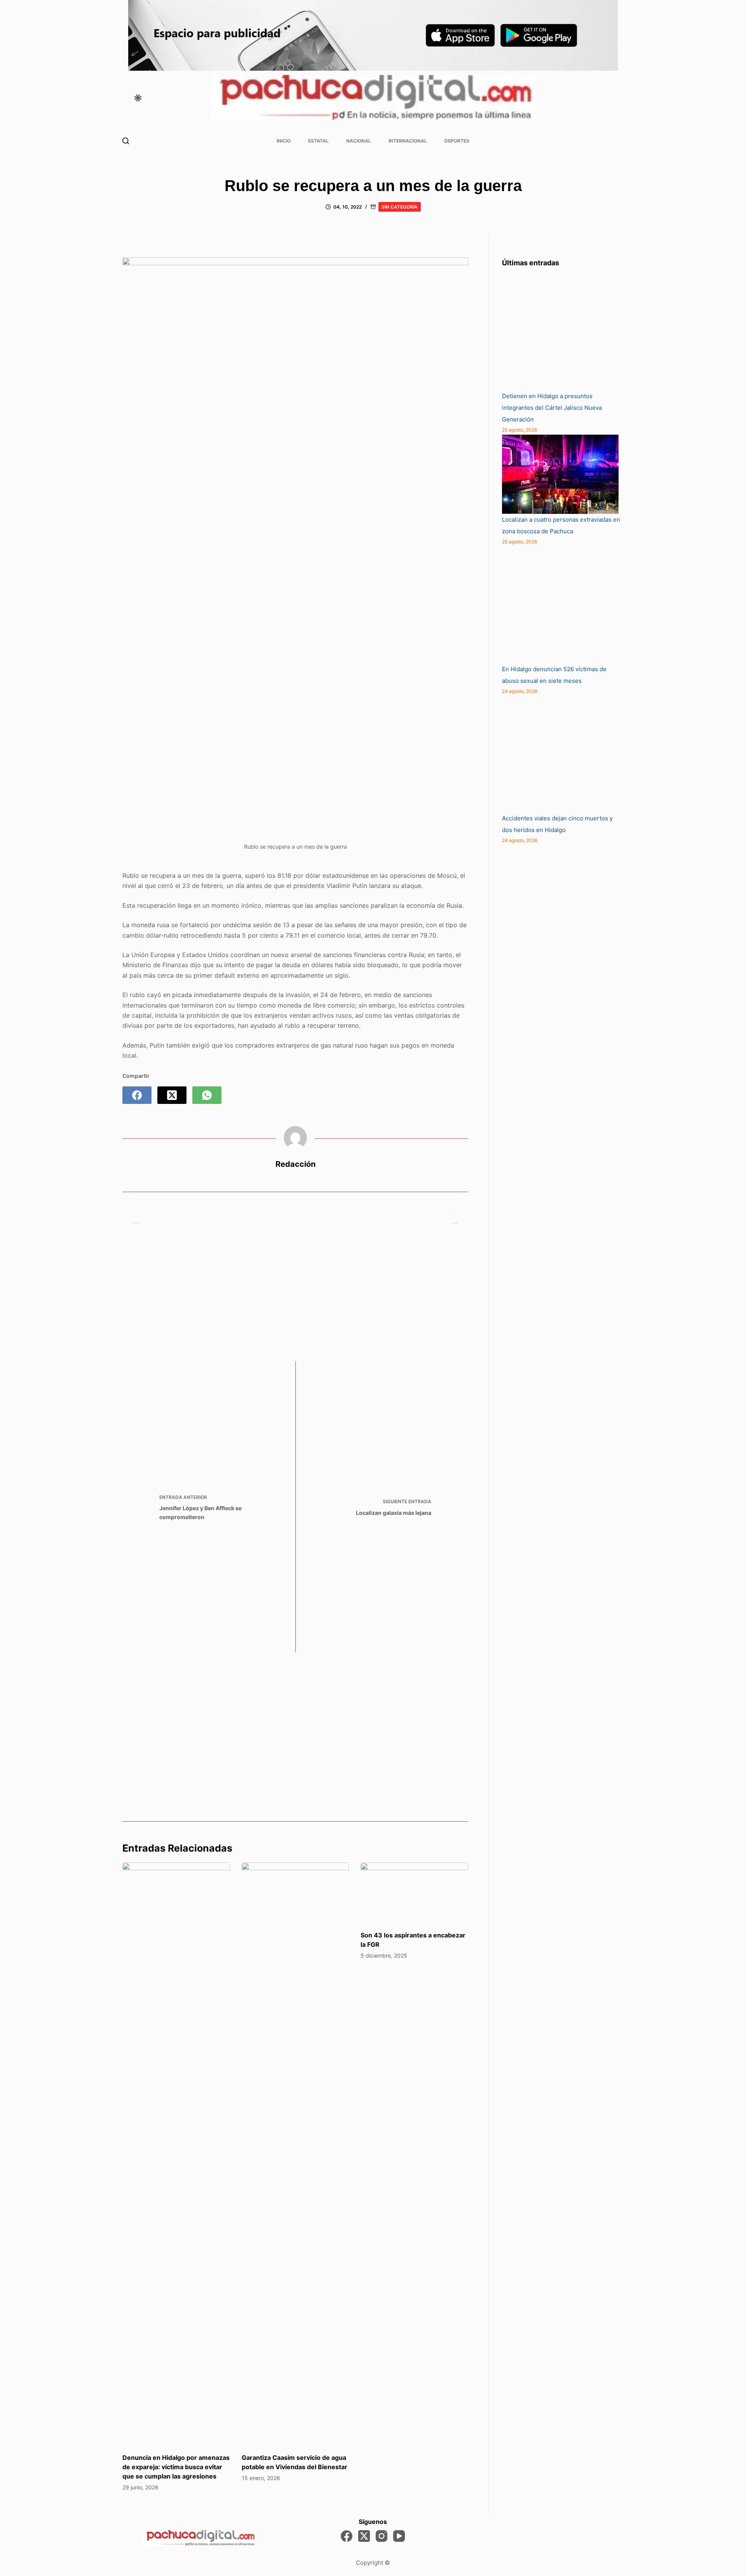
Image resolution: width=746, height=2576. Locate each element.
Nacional (359, 141)
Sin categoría (400, 207)
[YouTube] (399, 2536)
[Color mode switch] (138, 98)
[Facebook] (137, 1095)
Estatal (318, 141)
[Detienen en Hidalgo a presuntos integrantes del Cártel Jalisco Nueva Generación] (560, 332)
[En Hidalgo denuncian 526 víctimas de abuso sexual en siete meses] (560, 605)
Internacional (408, 141)
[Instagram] (382, 2536)
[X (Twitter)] (172, 1095)
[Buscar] (126, 141)
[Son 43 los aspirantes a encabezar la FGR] (414, 1893)
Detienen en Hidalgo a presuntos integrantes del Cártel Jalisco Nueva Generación (552, 408)
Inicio (284, 141)
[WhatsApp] (207, 1095)
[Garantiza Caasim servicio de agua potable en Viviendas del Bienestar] (295, 2154)
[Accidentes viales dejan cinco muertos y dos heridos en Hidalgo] (560, 754)
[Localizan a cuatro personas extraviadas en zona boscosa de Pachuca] (560, 474)
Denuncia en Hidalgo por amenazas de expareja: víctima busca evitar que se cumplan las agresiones (176, 2467)
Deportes (457, 141)
